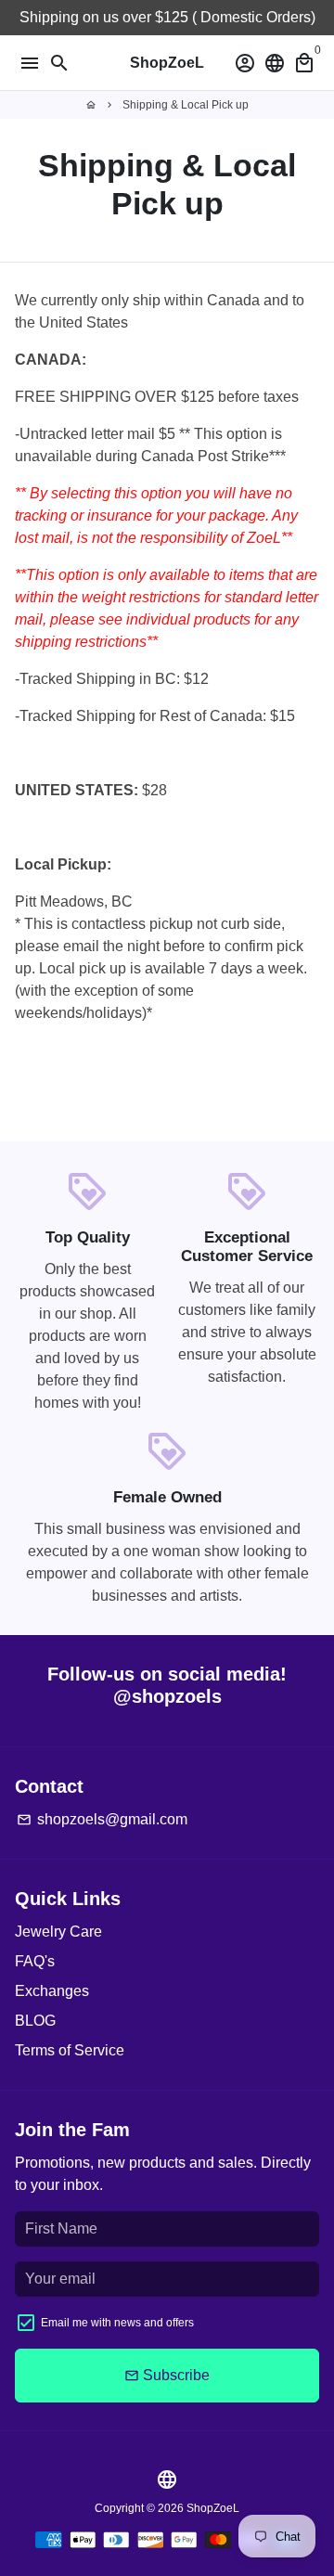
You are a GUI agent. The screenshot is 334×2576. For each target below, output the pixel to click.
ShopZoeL (213, 2508)
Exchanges (52, 1991)
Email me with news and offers (117, 2323)
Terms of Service (70, 2050)
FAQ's (35, 1961)
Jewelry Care (58, 1932)
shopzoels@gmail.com (102, 1819)
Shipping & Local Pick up (186, 105)
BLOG (35, 2021)
